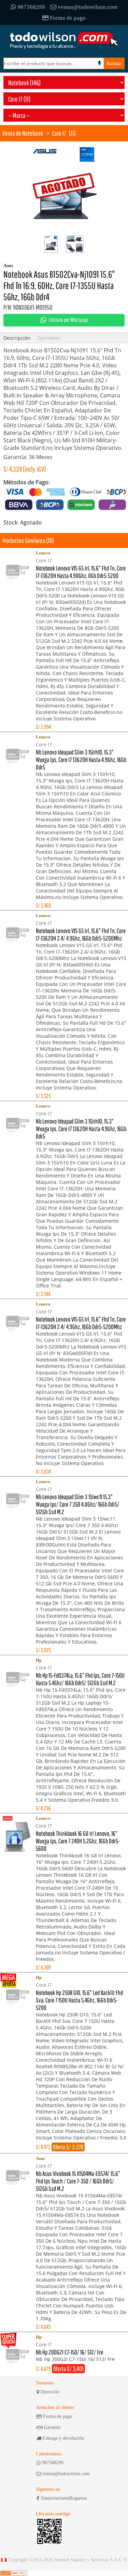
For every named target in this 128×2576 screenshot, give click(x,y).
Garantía (52, 2427)
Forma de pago (68, 18)
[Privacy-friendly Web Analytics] (14, 2573)
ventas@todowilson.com (88, 7)
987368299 (31, 7)
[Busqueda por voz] (99, 63)
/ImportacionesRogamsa (64, 2498)
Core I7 (59, 133)
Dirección (50, 2392)
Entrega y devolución (63, 2438)
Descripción (17, 338)
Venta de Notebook (23, 133)
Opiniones (49, 338)
